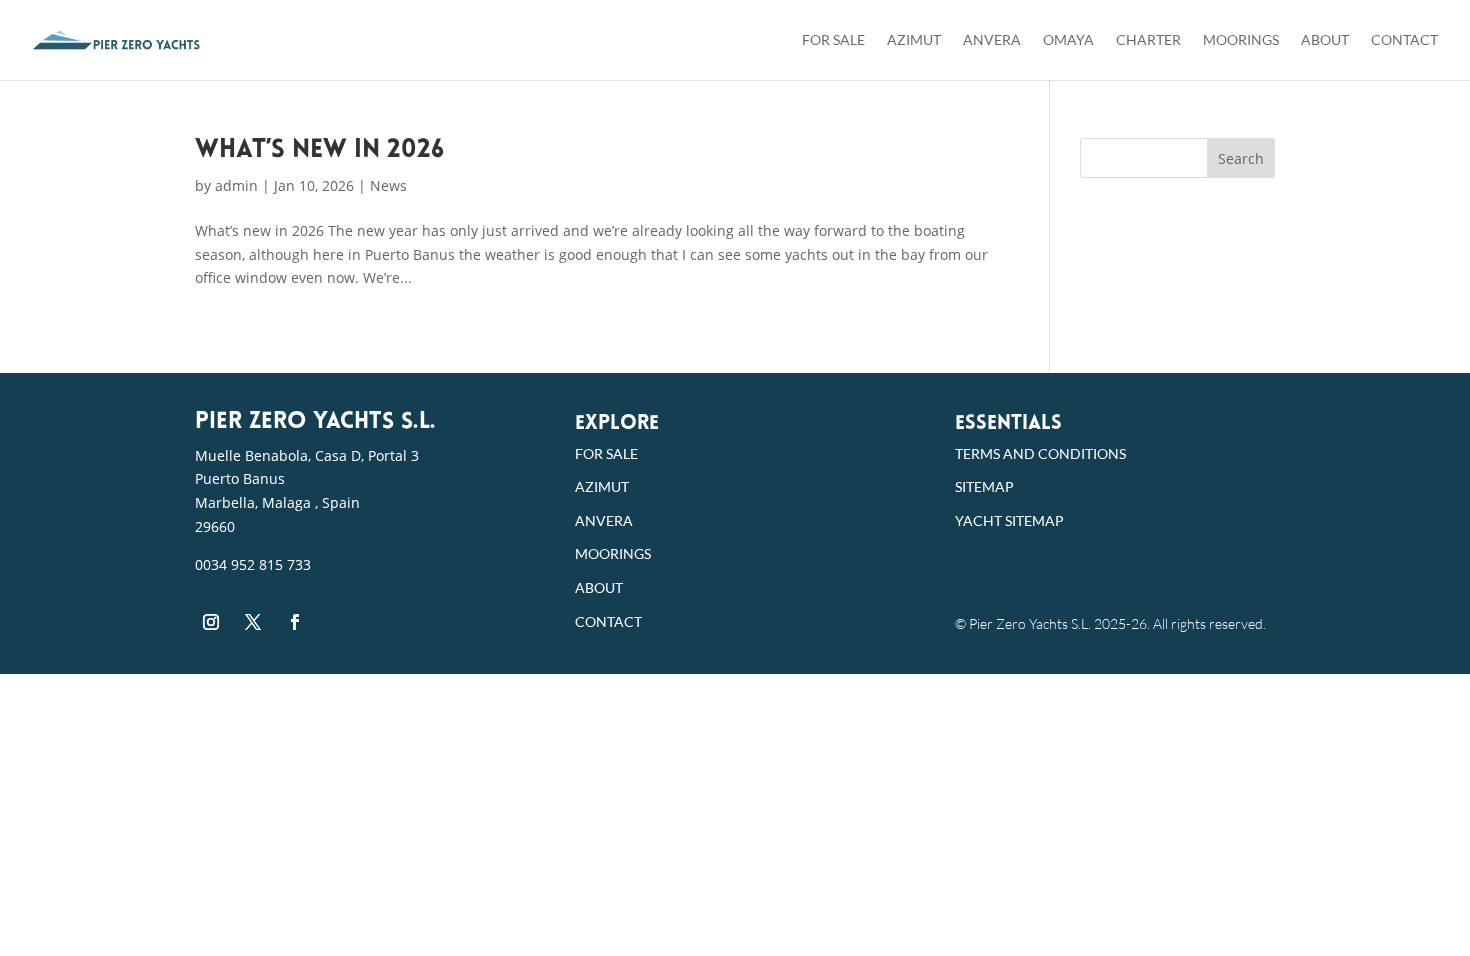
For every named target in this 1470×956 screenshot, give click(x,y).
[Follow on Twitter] (253, 622)
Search (1241, 158)
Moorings (1241, 40)
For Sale (833, 40)
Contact (1404, 40)
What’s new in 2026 (319, 150)
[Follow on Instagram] (211, 622)
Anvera (992, 40)
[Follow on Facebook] (295, 622)
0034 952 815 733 (253, 564)
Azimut (914, 40)
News (388, 185)
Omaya (1068, 40)
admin (236, 185)
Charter (1148, 40)
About (1325, 40)
